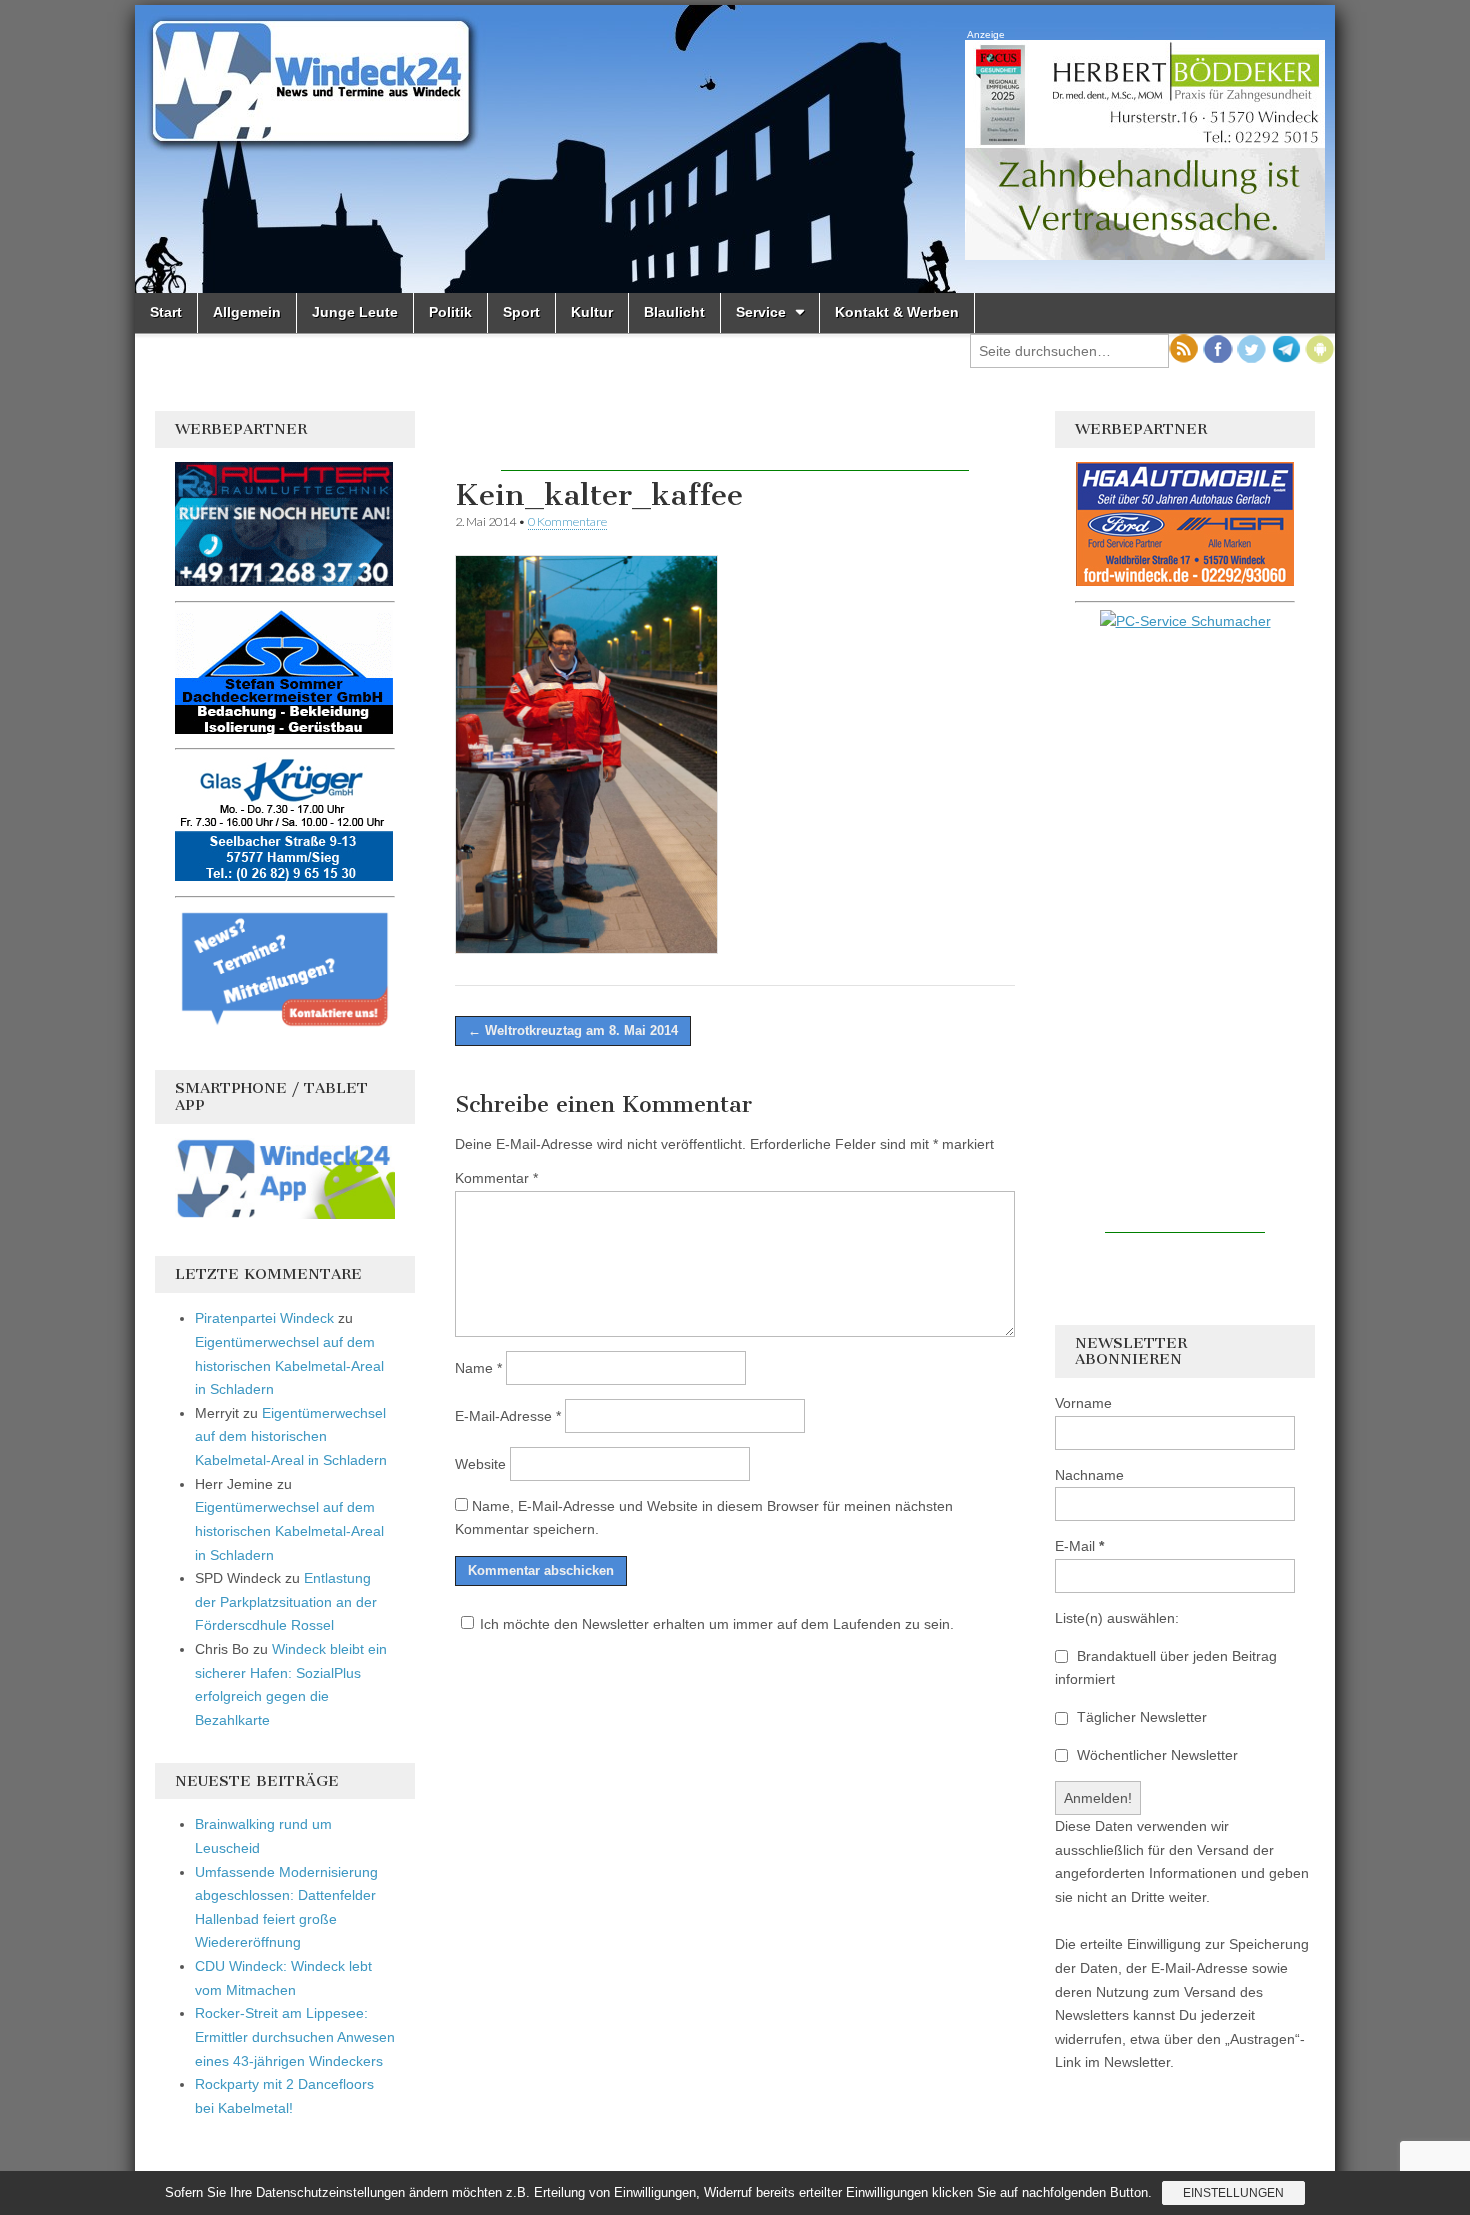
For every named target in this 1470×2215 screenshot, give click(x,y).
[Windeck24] (735, 149)
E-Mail (1079, 1546)
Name (478, 1368)
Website (480, 1464)
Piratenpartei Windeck (264, 1318)
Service (761, 312)
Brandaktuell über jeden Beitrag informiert (1166, 1668)
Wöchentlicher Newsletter (1155, 1755)
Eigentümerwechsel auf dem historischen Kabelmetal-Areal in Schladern (289, 1365)
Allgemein (247, 312)
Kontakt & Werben (897, 312)
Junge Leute (355, 312)
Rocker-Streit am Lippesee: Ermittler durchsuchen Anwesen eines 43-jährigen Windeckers (295, 2036)
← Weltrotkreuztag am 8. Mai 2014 (573, 1030)
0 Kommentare (567, 521)
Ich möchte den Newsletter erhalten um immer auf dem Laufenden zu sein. (717, 1624)
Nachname (1089, 1475)
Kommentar (496, 1178)
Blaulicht (674, 312)
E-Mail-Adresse (508, 1416)
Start (166, 312)
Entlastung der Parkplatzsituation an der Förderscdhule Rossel (286, 1601)
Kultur (592, 312)
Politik (450, 312)
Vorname (1083, 1403)
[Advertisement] (735, 441)
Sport (521, 312)
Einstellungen (1233, 2193)
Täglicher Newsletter (1140, 1717)
